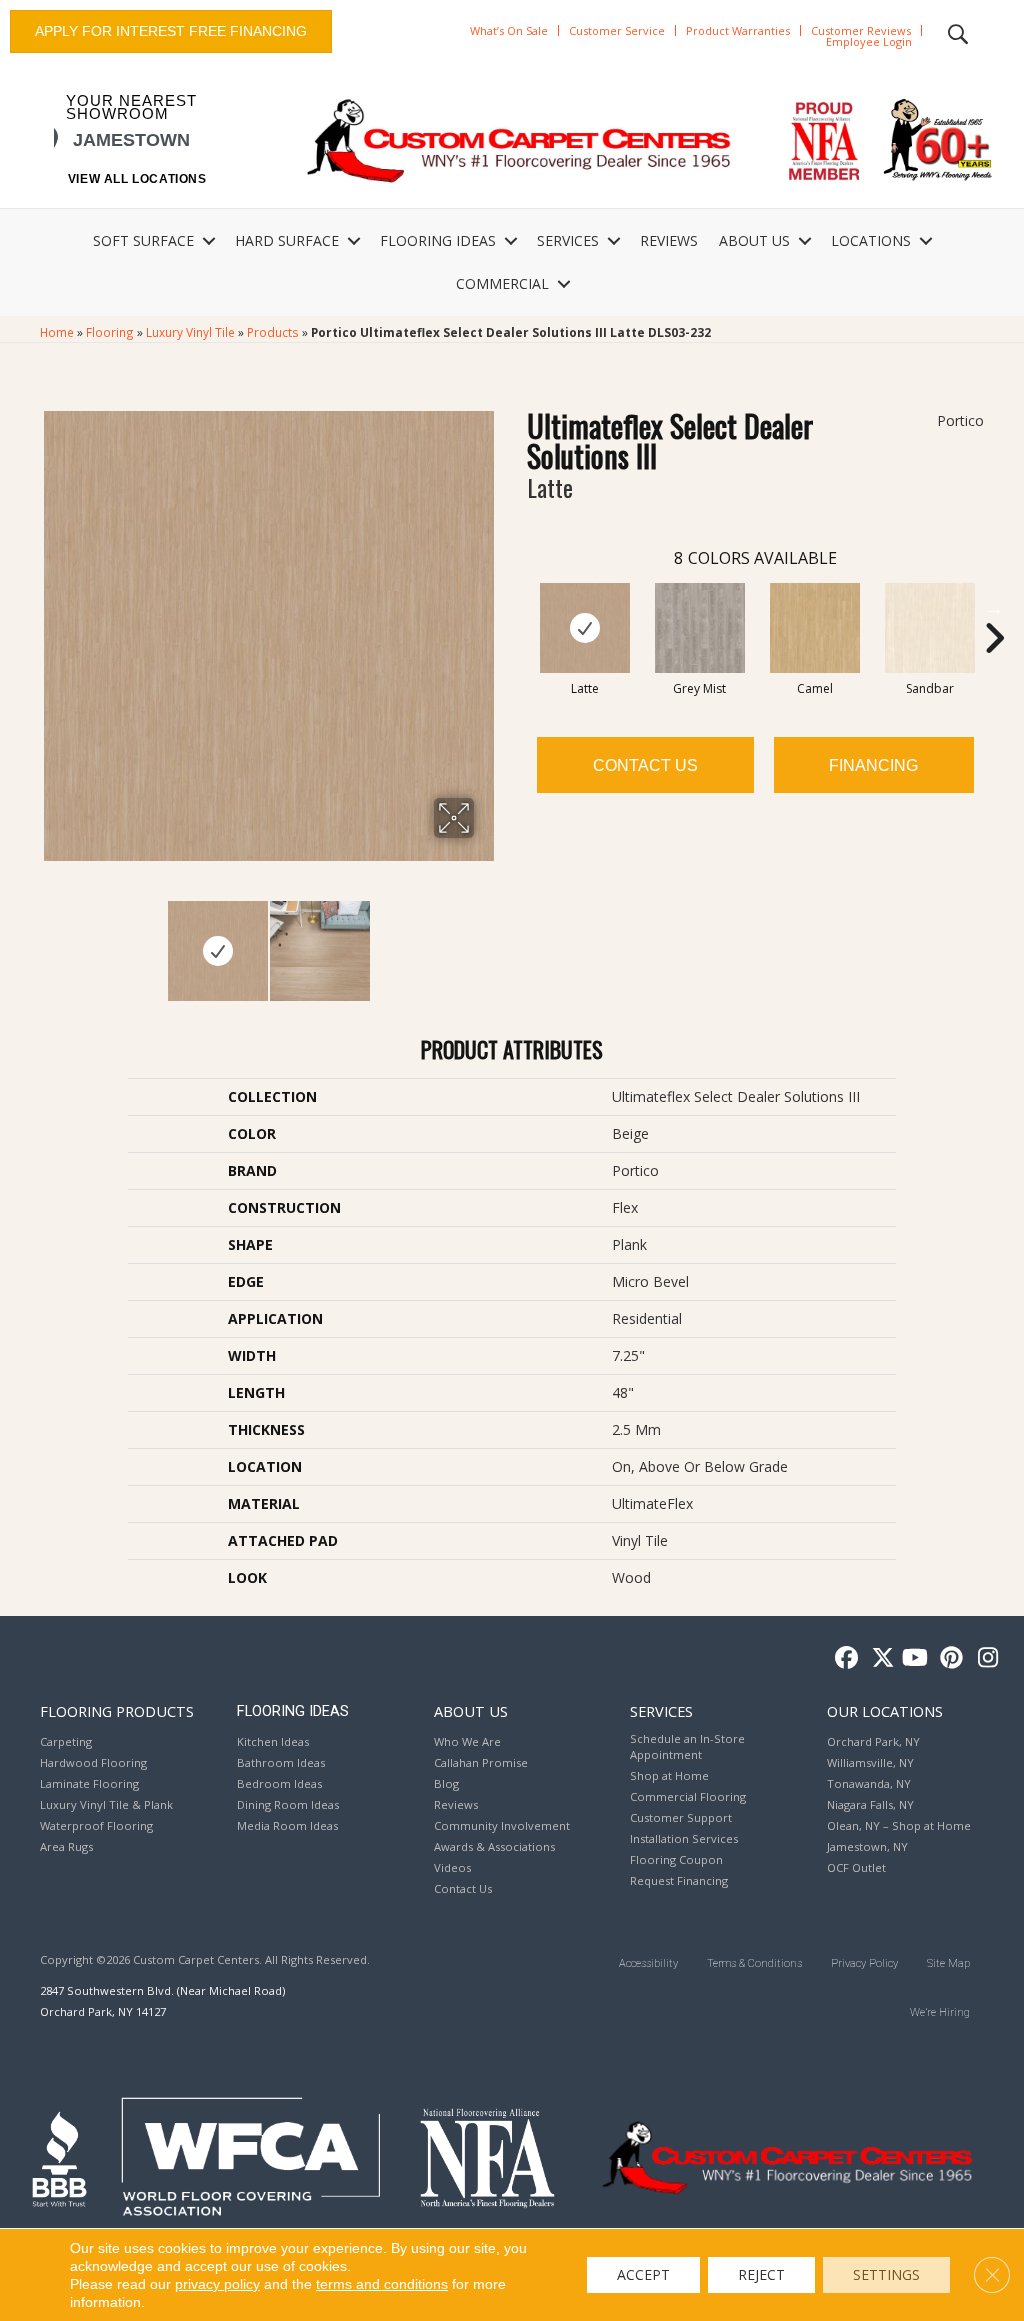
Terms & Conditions (754, 1963)
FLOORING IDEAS (438, 240)
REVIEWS (669, 240)
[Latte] (585, 628)
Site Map (948, 1963)
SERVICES (568, 240)
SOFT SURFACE (143, 240)
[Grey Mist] (700, 628)
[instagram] (983, 1658)
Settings (886, 2274)
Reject (761, 2274)
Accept (643, 2274)
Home (57, 332)
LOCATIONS (871, 240)
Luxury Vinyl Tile (190, 332)
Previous (50, 941)
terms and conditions (382, 2284)
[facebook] (843, 1658)
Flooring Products (117, 1711)
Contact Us (645, 765)
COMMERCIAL (502, 283)
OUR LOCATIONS (885, 1711)
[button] (209, 241)
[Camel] (815, 628)
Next (487, 941)
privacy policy (217, 2284)
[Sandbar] (930, 628)
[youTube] (913, 1658)
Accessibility (648, 1963)
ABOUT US (754, 240)
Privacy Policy (864, 1963)
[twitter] (878, 1658)
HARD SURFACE (287, 240)
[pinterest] (948, 1658)
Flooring (110, 332)
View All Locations (137, 179)
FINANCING (873, 765)
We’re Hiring (940, 2012)
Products (273, 332)
